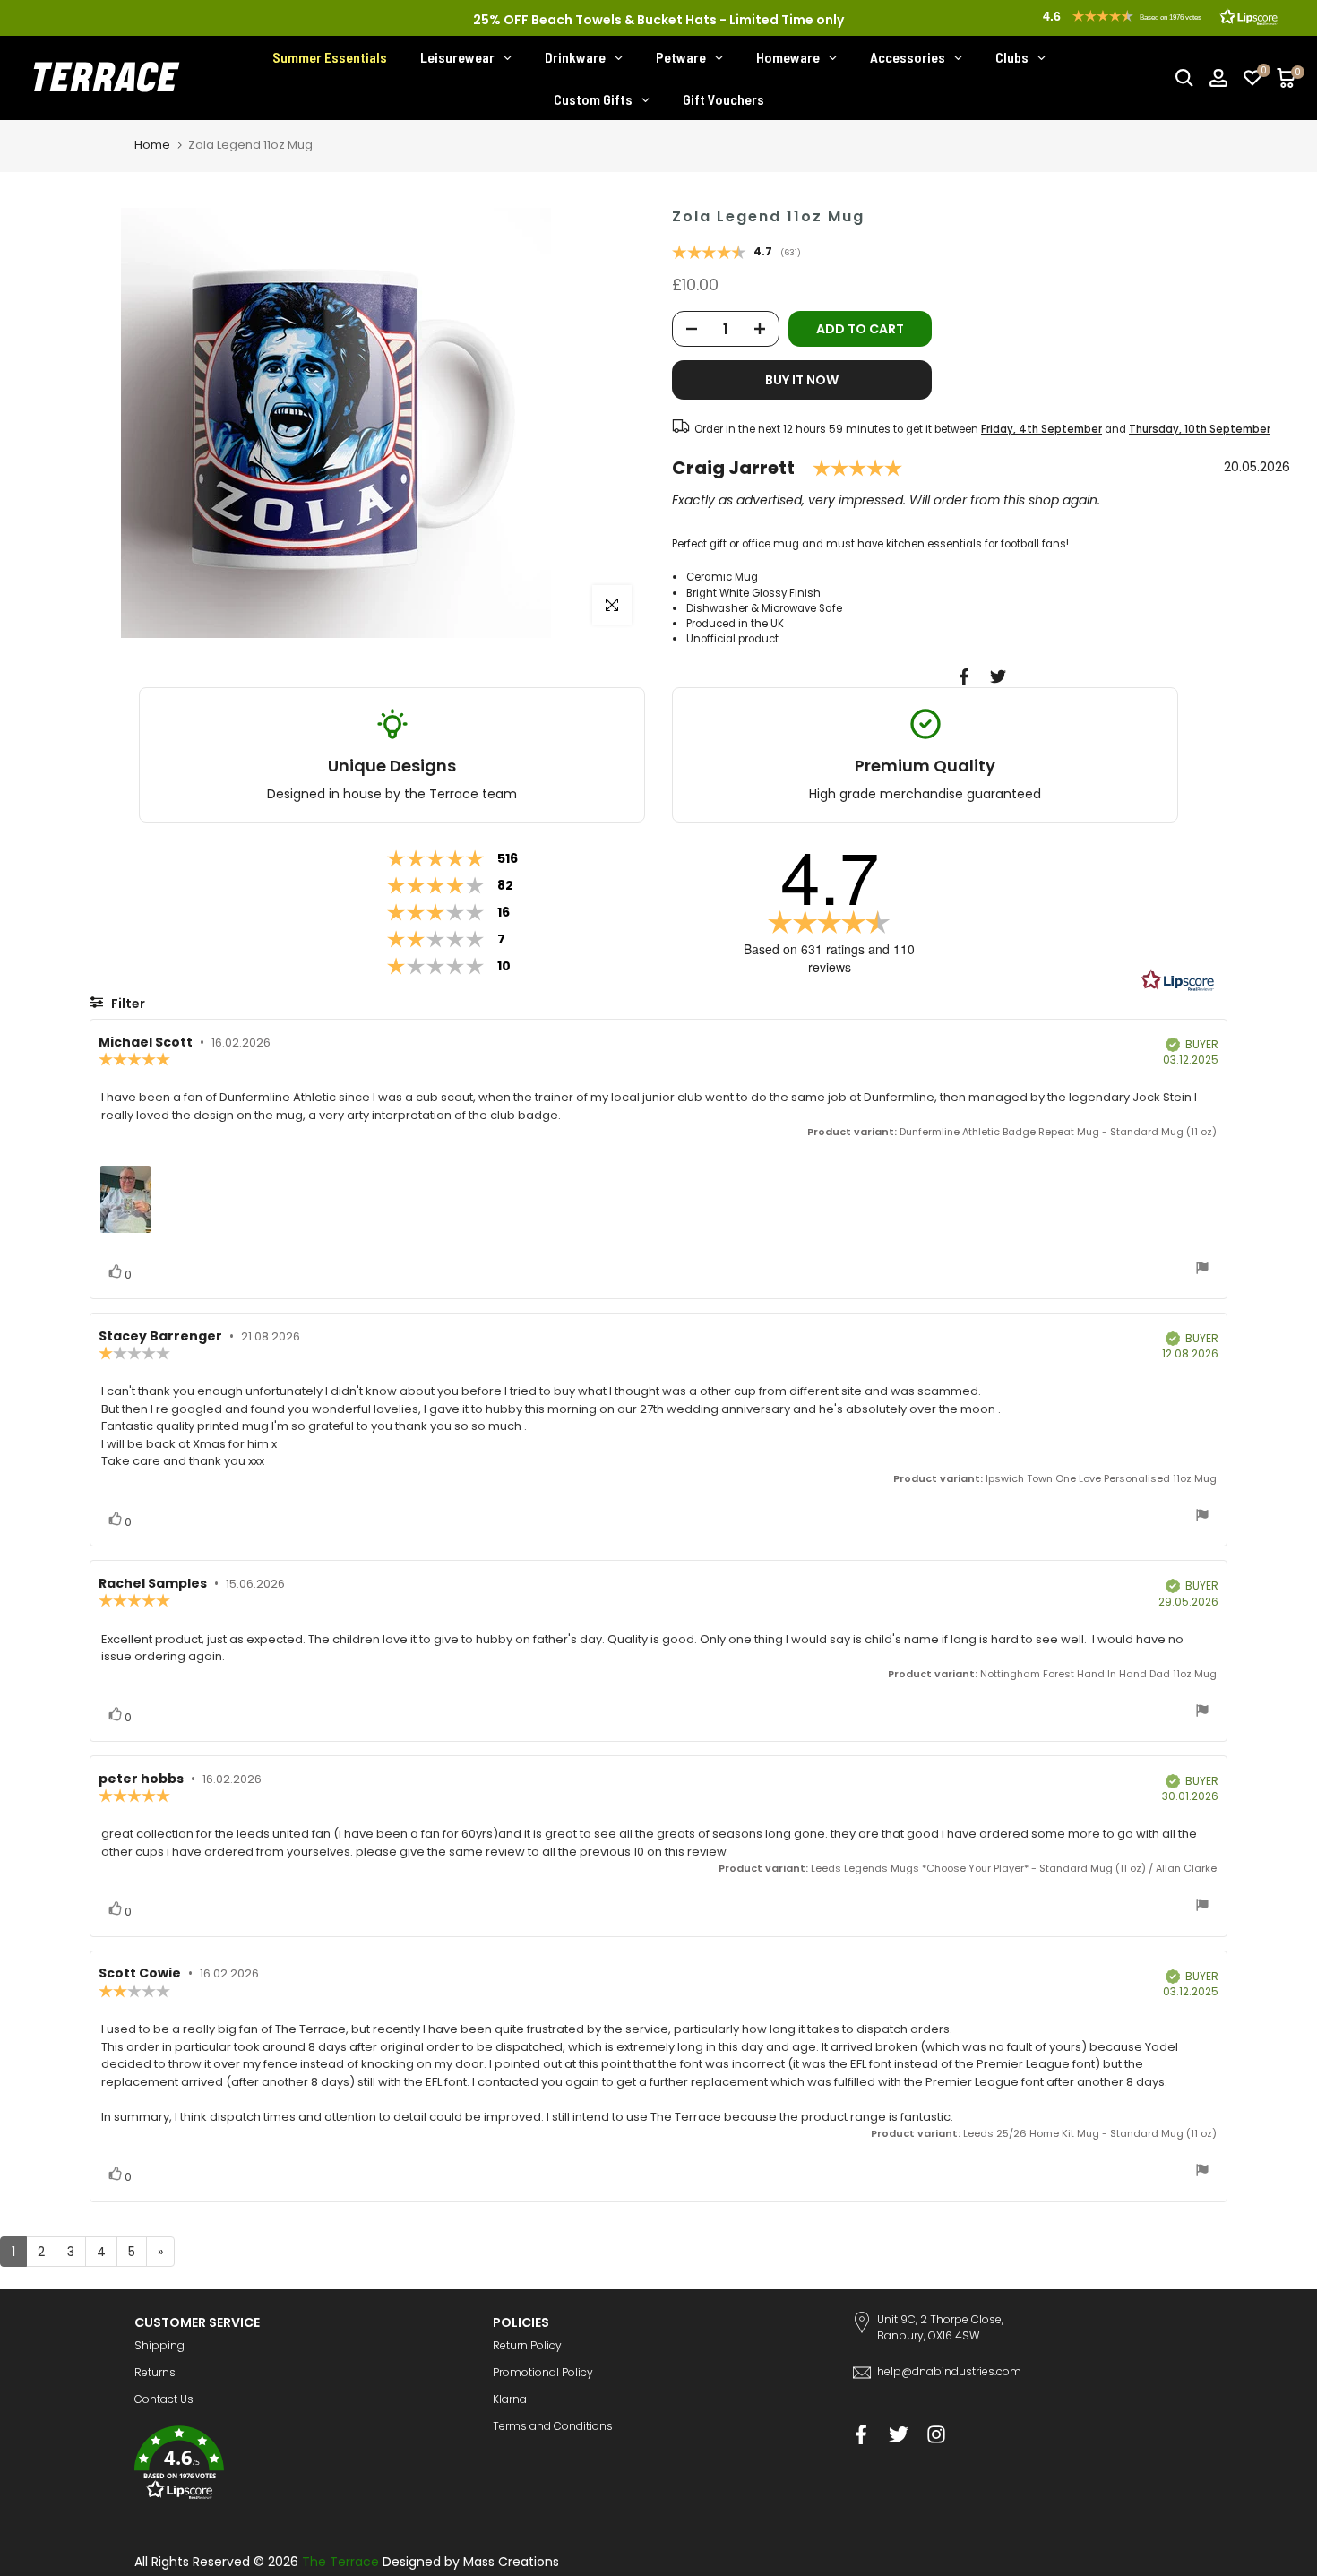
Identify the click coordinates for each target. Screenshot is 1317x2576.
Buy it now (802, 380)
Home (152, 145)
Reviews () (736, 254)
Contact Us (164, 2399)
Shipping (159, 2345)
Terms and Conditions (553, 2426)
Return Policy (527, 2345)
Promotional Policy (543, 2372)
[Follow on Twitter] (899, 2435)
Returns (155, 2372)
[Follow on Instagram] (936, 2435)
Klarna (510, 2399)
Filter (127, 1004)
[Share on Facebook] (964, 676)
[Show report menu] (1202, 1270)
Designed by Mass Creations (471, 2562)
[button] (300, 2465)
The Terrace (340, 2562)
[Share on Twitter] (998, 676)
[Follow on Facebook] (861, 2435)
